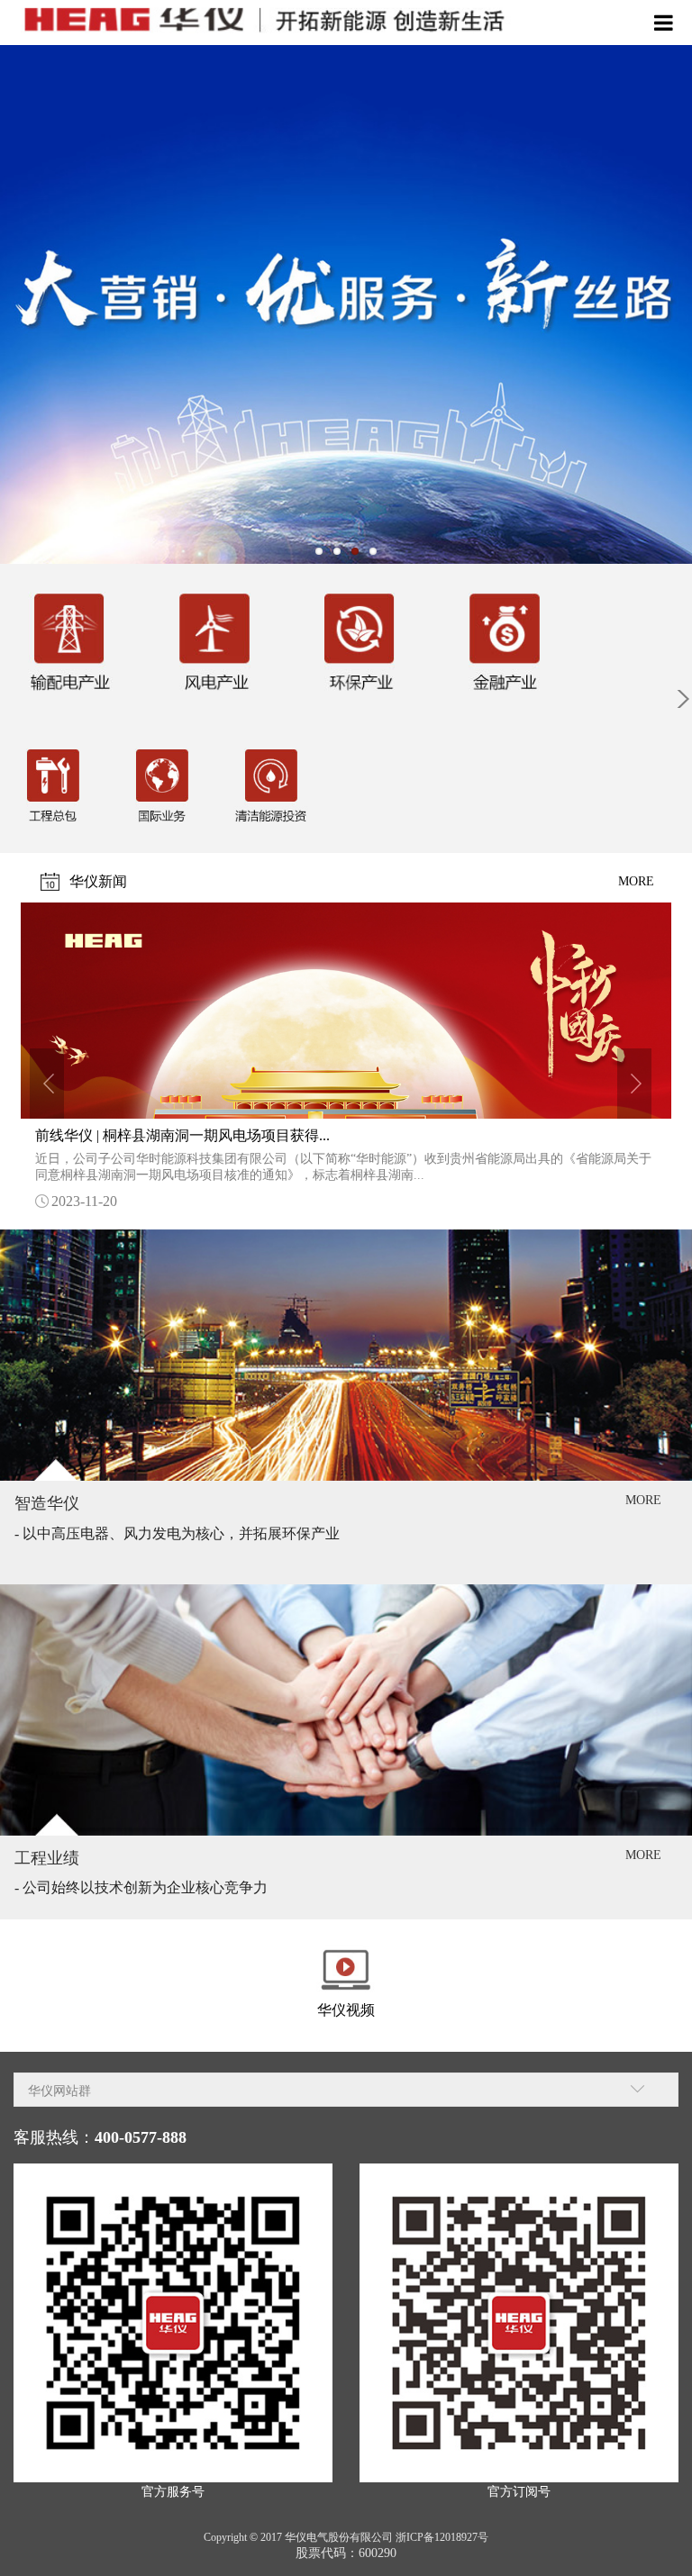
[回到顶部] (669, 2553)
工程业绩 (47, 1858)
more (636, 881)
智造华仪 (47, 1503)
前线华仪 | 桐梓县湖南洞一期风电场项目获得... (182, 1135)
